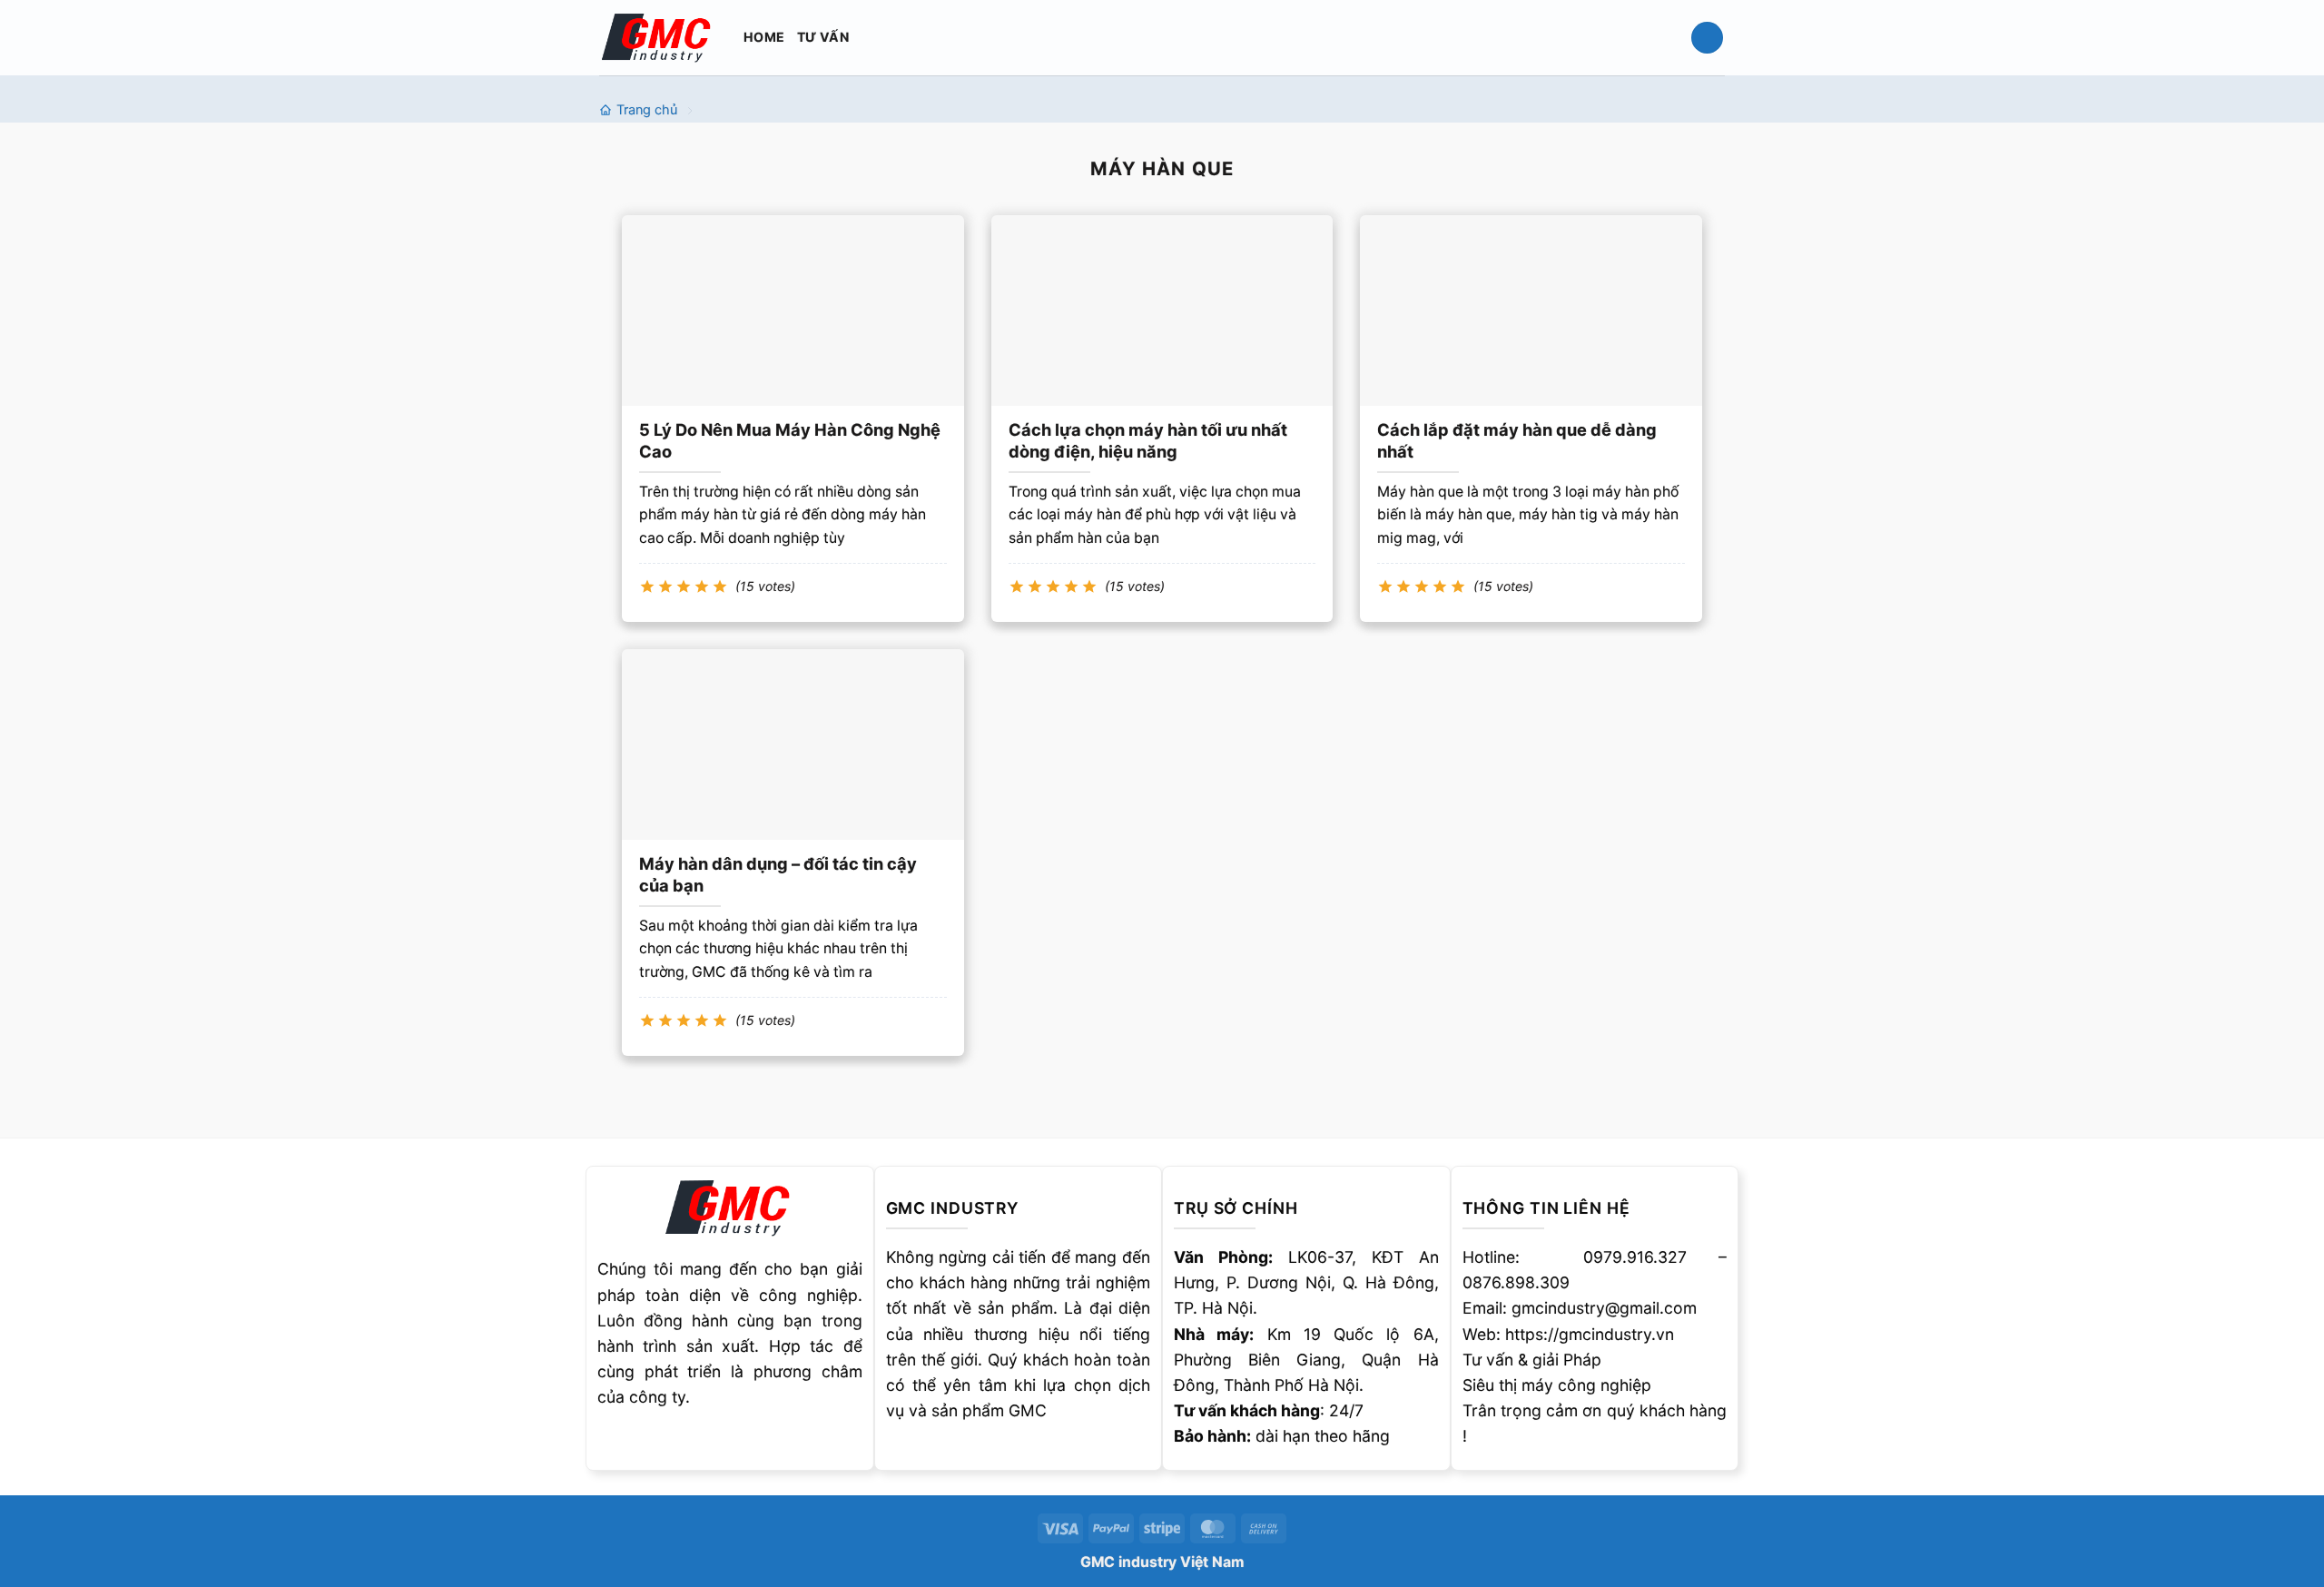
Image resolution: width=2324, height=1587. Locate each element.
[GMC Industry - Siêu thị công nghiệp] (658, 37)
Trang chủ (647, 110)
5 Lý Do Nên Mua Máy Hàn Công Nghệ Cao (790, 440)
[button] (1707, 38)
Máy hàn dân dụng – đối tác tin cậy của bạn (778, 874)
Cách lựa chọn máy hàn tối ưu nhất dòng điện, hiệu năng (1148, 440)
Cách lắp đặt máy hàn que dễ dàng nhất (1517, 440)
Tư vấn (823, 37)
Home (764, 37)
